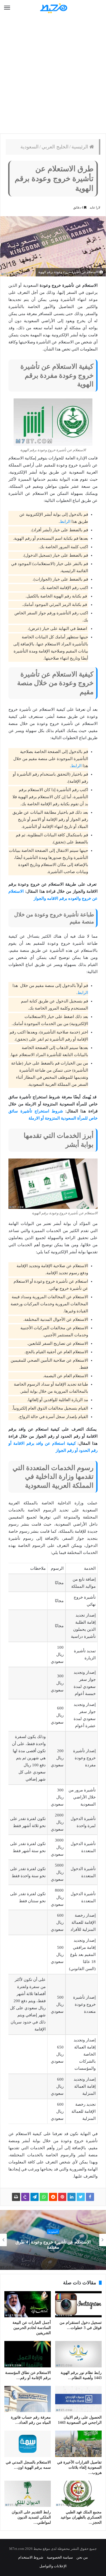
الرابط (65, 522)
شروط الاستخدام (31, 2557)
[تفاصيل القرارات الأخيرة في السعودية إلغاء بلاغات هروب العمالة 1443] (78, 2444)
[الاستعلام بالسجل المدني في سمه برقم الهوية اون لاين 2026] (28, 2444)
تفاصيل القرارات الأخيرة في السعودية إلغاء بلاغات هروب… (79, 2467)
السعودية (29, 147)
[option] (53, 2240)
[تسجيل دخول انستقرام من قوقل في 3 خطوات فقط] (78, 2304)
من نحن (82, 2557)
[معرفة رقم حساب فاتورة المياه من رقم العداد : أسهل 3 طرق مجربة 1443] (28, 2399)
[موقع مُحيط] (53, 8)
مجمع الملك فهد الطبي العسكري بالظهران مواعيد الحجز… (81, 2517)
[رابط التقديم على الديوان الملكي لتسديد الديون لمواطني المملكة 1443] (28, 2494)
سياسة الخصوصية (60, 2557)
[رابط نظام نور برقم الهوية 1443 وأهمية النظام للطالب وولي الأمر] (78, 2354)
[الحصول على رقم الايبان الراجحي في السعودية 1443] (78, 2399)
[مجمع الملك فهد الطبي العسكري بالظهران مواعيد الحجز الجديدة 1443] (78, 2494)
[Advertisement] (53, 75)
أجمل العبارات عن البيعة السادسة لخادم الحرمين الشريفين (32, 2328)
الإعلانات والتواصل (53, 2566)
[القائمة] (7, 8)
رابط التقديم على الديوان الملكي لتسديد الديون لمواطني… (31, 2517)
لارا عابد (95, 208)
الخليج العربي (55, 147)
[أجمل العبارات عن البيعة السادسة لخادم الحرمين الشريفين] (28, 2304)
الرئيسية (80, 147)
